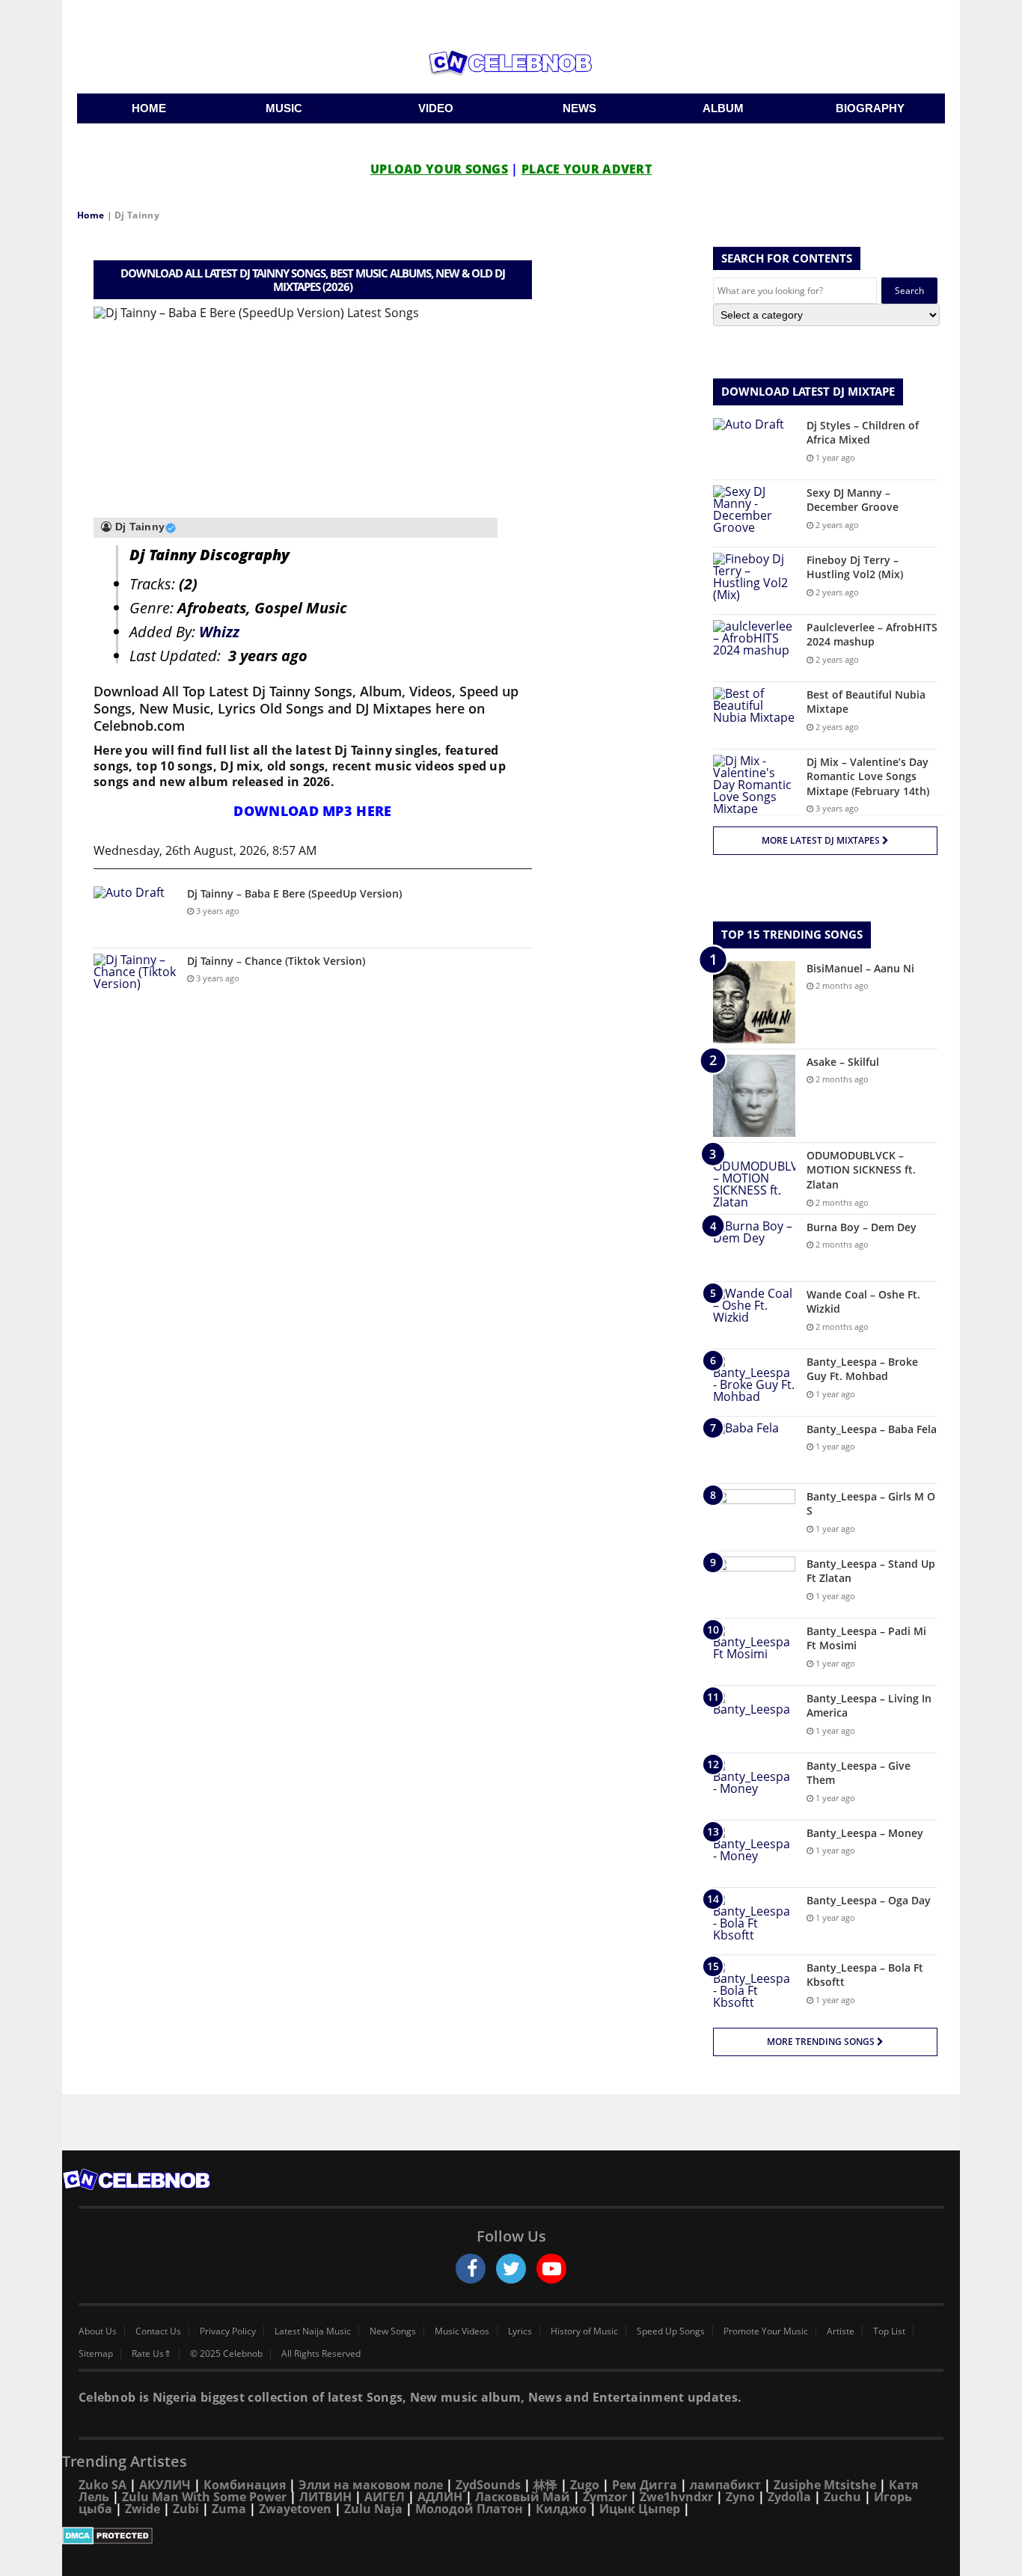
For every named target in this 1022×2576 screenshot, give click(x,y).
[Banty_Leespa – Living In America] (754, 1719)
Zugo (585, 2485)
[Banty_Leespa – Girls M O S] (754, 1517)
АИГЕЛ (385, 2497)
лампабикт (725, 2485)
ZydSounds (488, 2485)
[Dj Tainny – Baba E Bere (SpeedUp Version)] (135, 914)
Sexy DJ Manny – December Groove (853, 500)
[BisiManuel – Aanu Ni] (754, 1002)
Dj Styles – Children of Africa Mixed (863, 433)
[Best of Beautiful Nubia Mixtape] (754, 715)
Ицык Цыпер (640, 2509)
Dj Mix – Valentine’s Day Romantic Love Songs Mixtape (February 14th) (868, 776)
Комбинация (245, 2485)
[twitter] (511, 2269)
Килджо (561, 2509)
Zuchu (842, 2497)
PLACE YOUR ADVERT (587, 169)
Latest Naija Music (313, 2331)
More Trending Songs (822, 2042)
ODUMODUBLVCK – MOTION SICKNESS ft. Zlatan (861, 1170)
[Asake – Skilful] (754, 1096)
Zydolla (789, 2497)
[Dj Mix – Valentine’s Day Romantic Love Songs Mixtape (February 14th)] (754, 785)
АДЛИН (440, 2497)
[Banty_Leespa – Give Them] (754, 1787)
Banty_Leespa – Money (865, 1833)
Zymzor (605, 2497)
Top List (889, 2331)
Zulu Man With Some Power (204, 2497)
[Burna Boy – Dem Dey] (754, 1248)
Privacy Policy (228, 2331)
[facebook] (471, 2269)
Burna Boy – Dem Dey (862, 1227)
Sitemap (96, 2354)
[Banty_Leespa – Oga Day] (754, 1921)
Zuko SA (102, 2485)
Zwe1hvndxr (676, 2497)
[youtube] (551, 2269)
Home (91, 215)
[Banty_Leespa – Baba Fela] (754, 1450)
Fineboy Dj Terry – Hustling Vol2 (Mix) (855, 567)
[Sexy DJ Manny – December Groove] (754, 513)
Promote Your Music (766, 2331)
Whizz (219, 632)
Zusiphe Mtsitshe (825, 2485)
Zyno (740, 2497)
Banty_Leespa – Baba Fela (872, 1429)
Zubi (186, 2509)
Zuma (229, 2509)
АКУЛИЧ (165, 2485)
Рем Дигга (645, 2485)
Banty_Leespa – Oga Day (869, 1900)
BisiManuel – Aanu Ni (860, 968)
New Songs (393, 2331)
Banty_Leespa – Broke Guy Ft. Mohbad (862, 1369)
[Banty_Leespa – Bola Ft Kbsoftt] (754, 1988)
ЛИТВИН (325, 2497)
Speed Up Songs (671, 2331)
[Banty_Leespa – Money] (754, 1854)
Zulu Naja (373, 2509)
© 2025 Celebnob (226, 2354)
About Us (98, 2331)
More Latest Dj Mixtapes (822, 840)
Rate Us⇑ (152, 2354)
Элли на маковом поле (371, 2485)
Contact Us (158, 2331)
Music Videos (462, 2331)
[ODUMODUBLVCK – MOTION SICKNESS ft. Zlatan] (754, 1178)
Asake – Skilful (843, 1062)
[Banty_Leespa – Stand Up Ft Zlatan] (754, 1585)
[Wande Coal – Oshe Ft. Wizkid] (754, 1315)
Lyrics (520, 2331)
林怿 (545, 2485)
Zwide (143, 2509)
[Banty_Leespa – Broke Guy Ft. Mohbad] (754, 1383)
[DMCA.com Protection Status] (511, 2536)
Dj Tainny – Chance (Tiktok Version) (276, 961)
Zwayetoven (295, 2509)
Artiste (841, 2331)
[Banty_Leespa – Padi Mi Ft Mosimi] (754, 1652)
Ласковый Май (523, 2497)
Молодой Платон (469, 2509)
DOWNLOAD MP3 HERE (312, 811)
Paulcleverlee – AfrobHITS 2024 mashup (872, 635)
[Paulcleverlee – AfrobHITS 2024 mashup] (754, 648)
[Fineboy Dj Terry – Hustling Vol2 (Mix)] (754, 581)
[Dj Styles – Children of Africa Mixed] (754, 446)
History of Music (584, 2331)
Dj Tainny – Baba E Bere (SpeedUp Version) (294, 893)
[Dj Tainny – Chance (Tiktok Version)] (135, 982)
